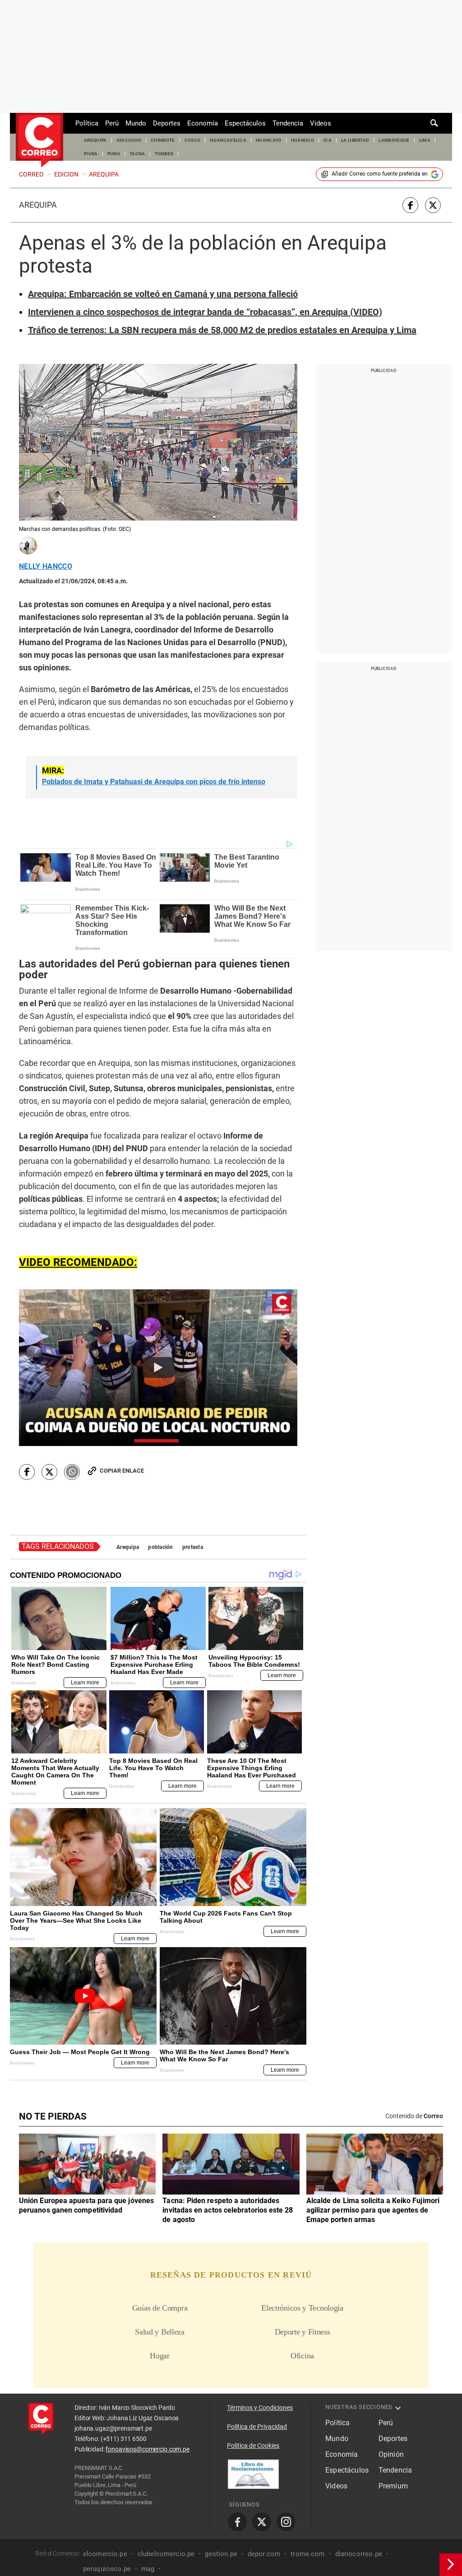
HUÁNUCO (303, 140)
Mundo (136, 123)
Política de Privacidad (257, 2427)
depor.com (264, 2554)
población (161, 1547)
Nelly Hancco (46, 567)
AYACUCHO (129, 140)
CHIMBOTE (163, 140)
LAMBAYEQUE (394, 140)
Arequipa (38, 205)
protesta (193, 1547)
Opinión (391, 2454)
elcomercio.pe (105, 2554)
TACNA (137, 154)
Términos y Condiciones (260, 2408)
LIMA (425, 140)
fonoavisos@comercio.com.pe (147, 2449)
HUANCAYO (269, 140)
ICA (328, 140)
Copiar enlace (122, 1471)
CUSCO (193, 140)
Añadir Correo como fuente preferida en (380, 174)
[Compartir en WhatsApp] (72, 1472)
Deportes (167, 123)
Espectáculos (245, 123)
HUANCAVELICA (228, 140)
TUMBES (164, 154)
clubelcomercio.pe (166, 2554)
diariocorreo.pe (359, 2554)
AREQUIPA (95, 140)
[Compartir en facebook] (410, 205)
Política (87, 123)
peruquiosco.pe (107, 2569)
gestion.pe (221, 2554)
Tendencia (288, 123)
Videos (321, 123)
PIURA (91, 154)
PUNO (114, 154)
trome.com (307, 2554)
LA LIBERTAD (355, 140)
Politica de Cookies (253, 2446)
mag (148, 2569)
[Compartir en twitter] (433, 205)
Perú (112, 123)
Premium (393, 2486)
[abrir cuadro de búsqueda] (434, 123)
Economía (203, 123)
